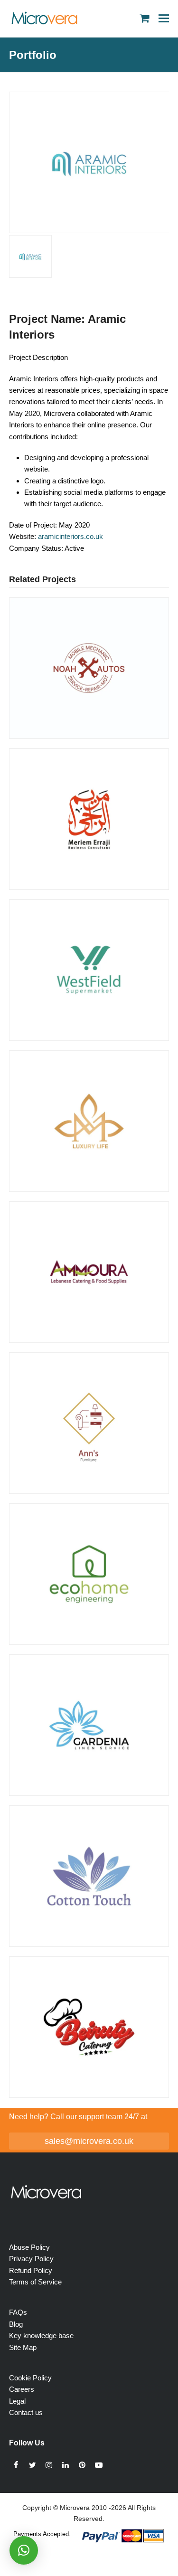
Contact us (26, 2412)
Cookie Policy (30, 2378)
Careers (22, 2389)
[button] (164, 18)
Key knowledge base (41, 2335)
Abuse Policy (29, 2247)
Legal (17, 2401)
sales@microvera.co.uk (89, 2141)
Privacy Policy (31, 2259)
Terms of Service (35, 2282)
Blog (16, 2324)
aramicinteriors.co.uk (70, 536)
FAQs (18, 2312)
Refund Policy (31, 2270)
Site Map (23, 2347)
